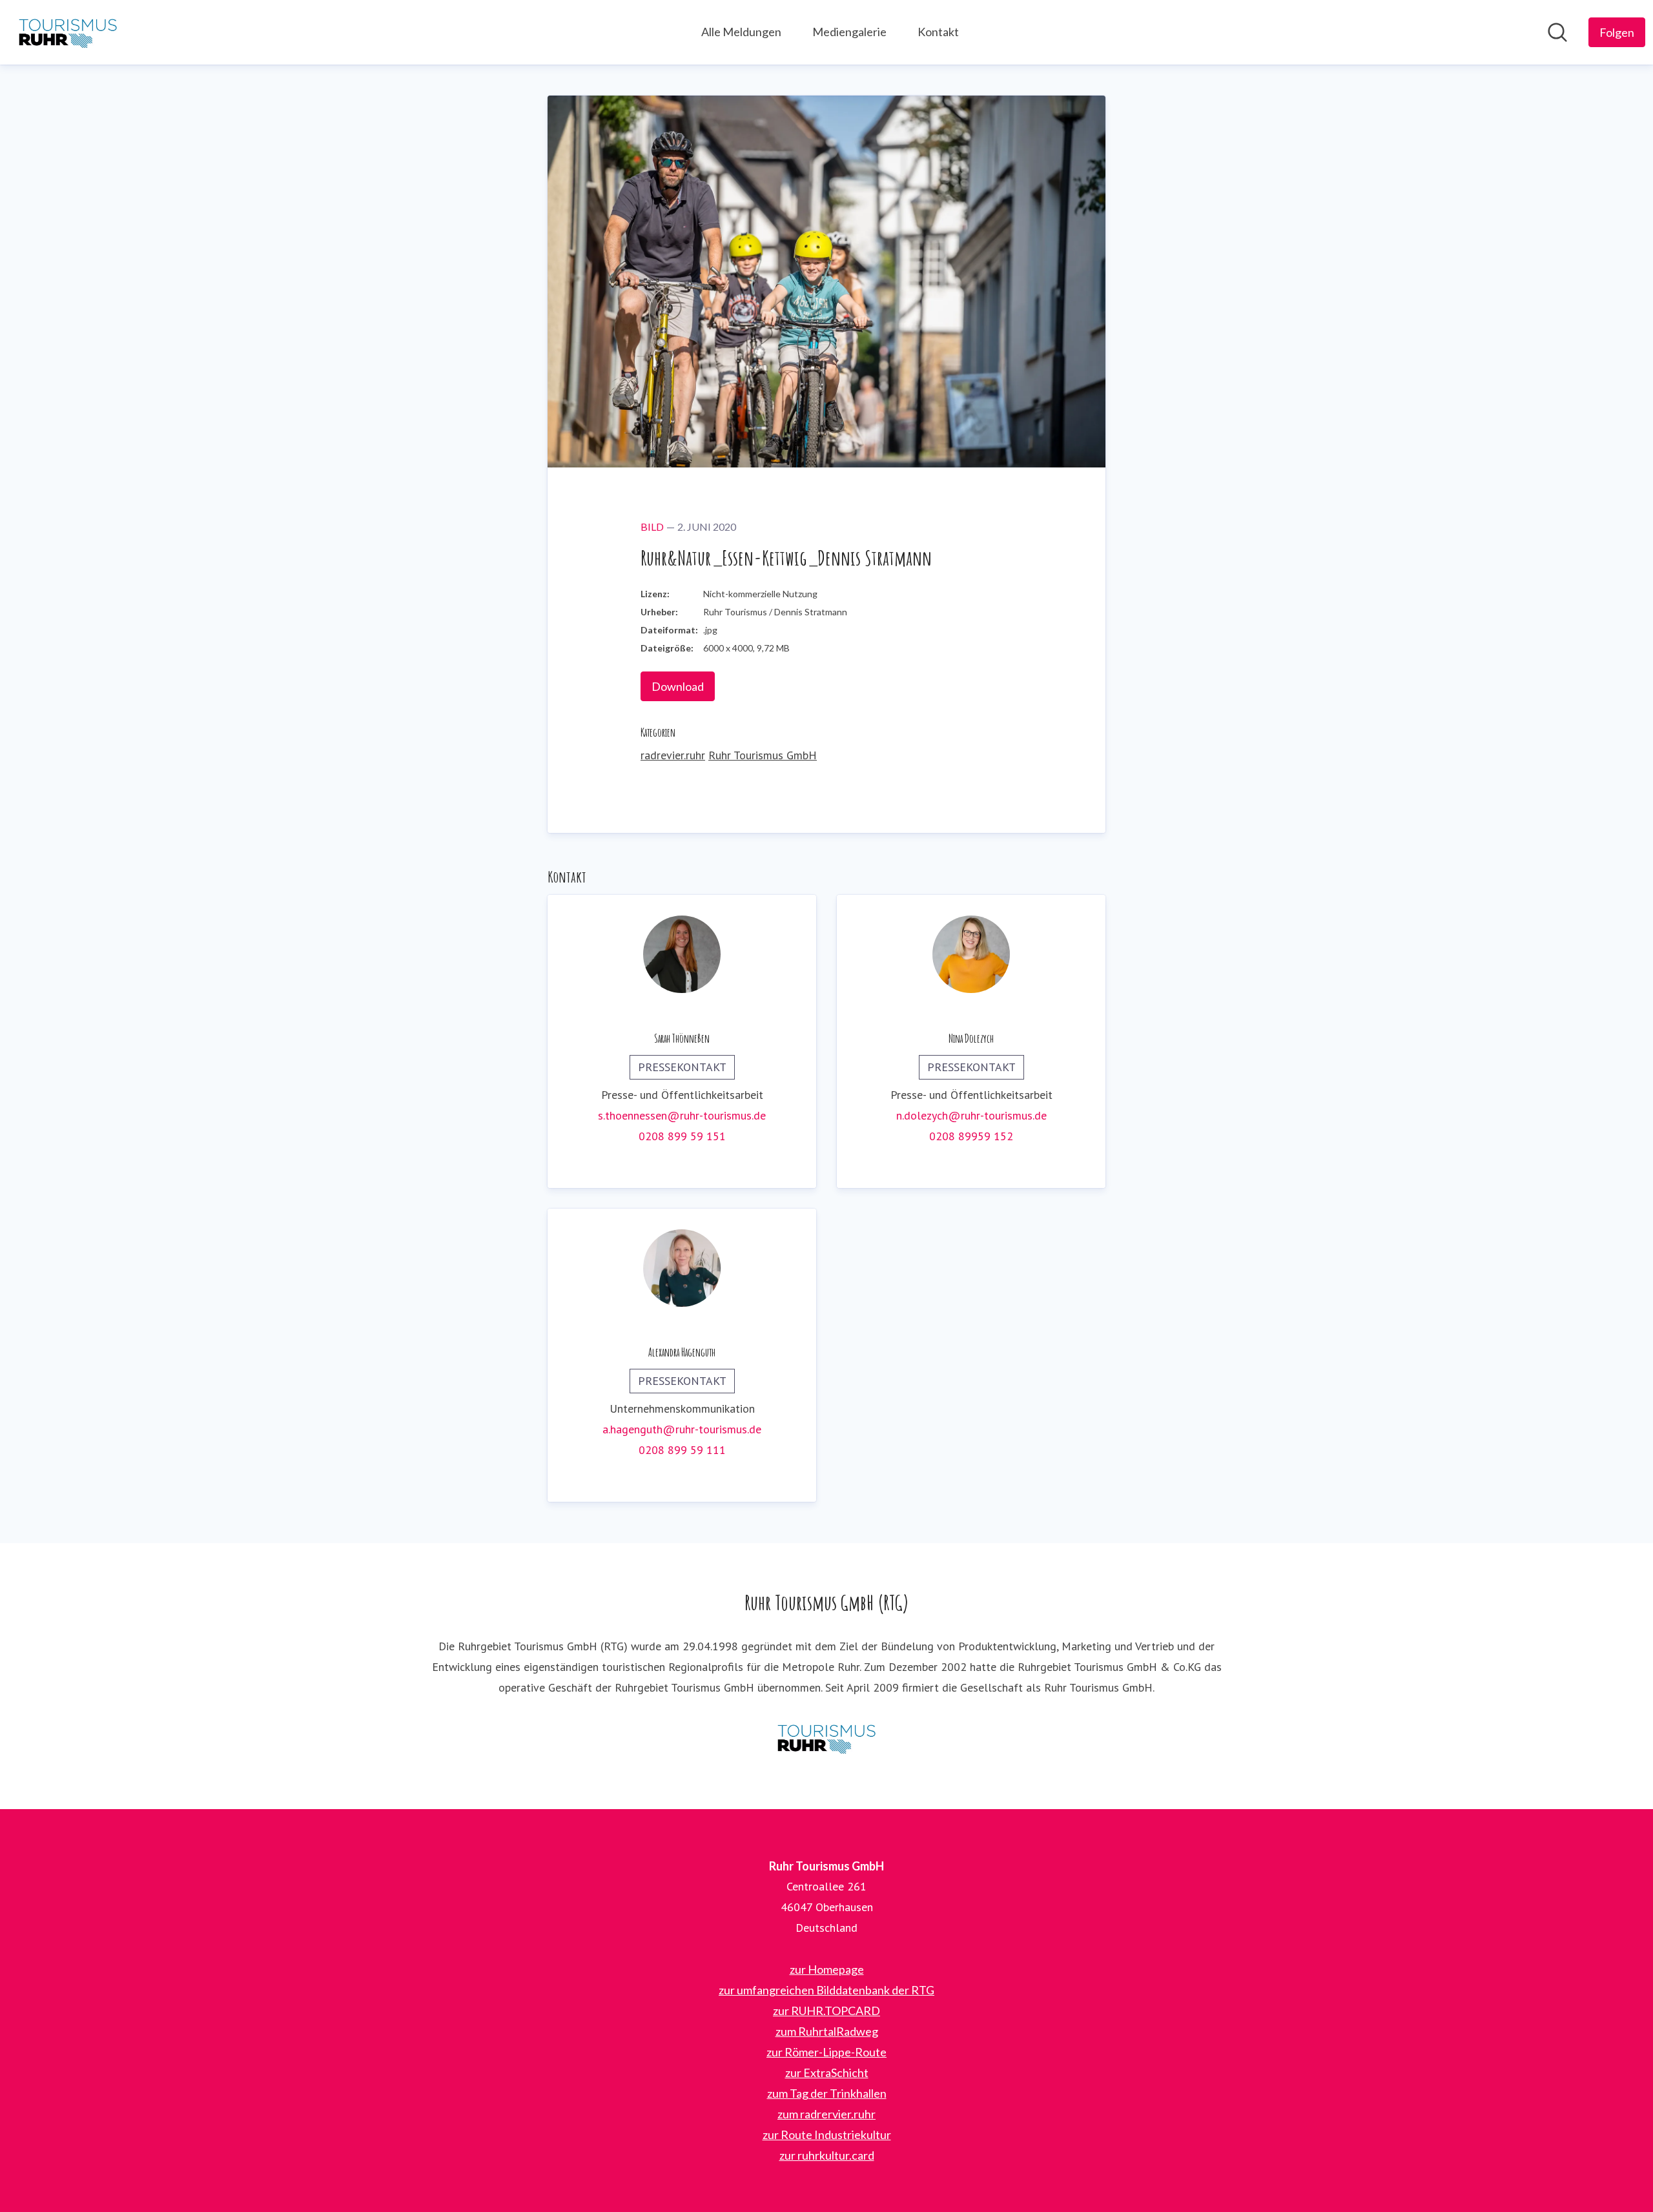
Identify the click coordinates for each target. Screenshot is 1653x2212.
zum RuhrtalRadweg (827, 2031)
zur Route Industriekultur (827, 2135)
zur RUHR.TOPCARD (826, 2011)
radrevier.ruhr (673, 755)
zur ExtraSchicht (827, 2073)
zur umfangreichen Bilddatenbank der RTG (826, 1990)
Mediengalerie (849, 32)
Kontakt (938, 32)
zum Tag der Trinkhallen (827, 2093)
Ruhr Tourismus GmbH (763, 755)
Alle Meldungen (741, 32)
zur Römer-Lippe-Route (826, 2052)
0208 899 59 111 (682, 1450)
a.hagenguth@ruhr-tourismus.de (682, 1429)
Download (678, 686)
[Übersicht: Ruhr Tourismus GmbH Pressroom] (68, 32)
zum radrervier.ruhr (826, 2114)
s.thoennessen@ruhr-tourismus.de (682, 1115)
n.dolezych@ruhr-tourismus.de (971, 1115)
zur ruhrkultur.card (827, 2155)
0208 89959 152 (971, 1136)
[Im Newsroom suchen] (1557, 32)
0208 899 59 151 (682, 1136)
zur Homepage (827, 1969)
